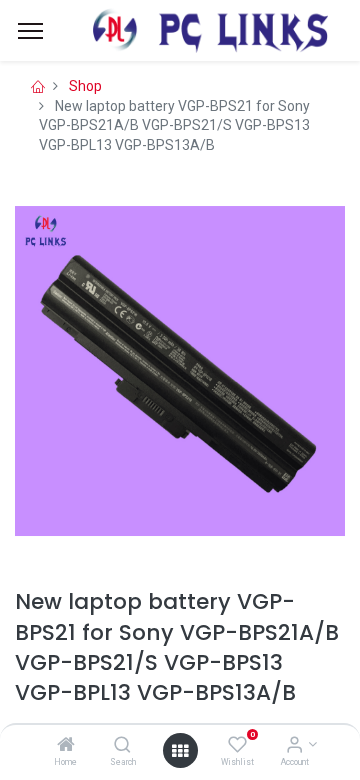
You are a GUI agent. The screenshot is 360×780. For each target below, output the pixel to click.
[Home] (66, 746)
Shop (85, 86)
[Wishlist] (237, 746)
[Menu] (30, 31)
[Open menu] (180, 751)
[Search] (122, 746)
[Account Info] (294, 746)
